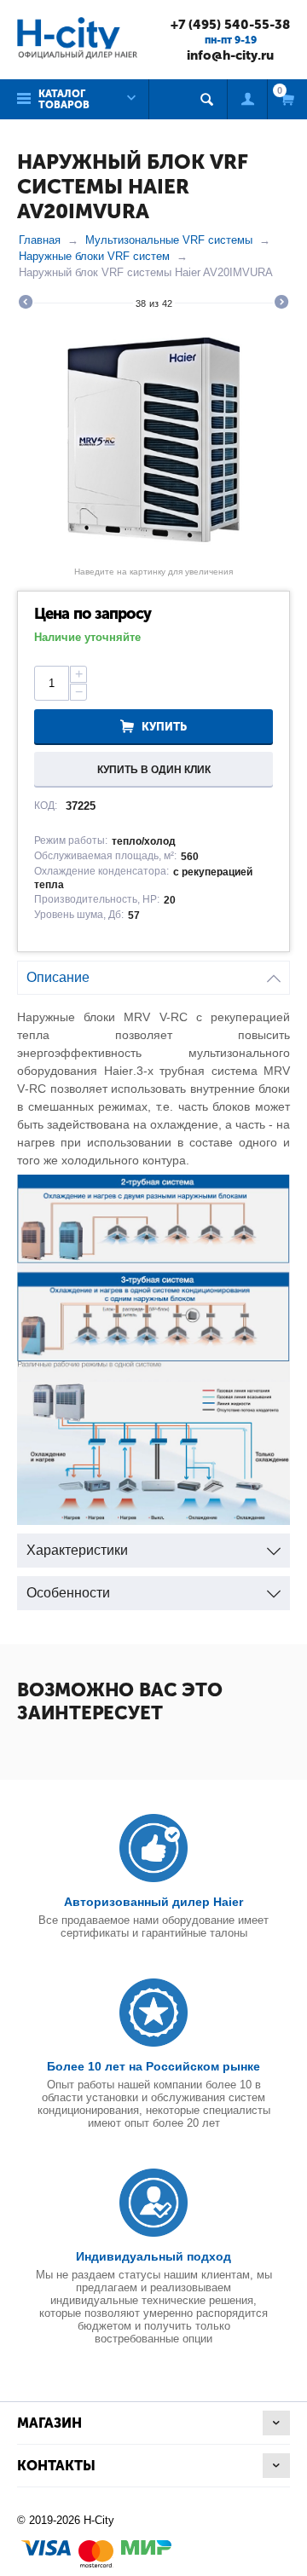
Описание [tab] (58, 977)
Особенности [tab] (68, 1593)
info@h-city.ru (230, 55)
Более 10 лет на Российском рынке (153, 2066)
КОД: (46, 806)
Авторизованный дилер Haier (153, 1902)
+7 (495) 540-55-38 (230, 25)
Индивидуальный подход (153, 2256)
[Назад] (26, 304)
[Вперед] (281, 304)
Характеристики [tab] (77, 1550)
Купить (164, 727)
